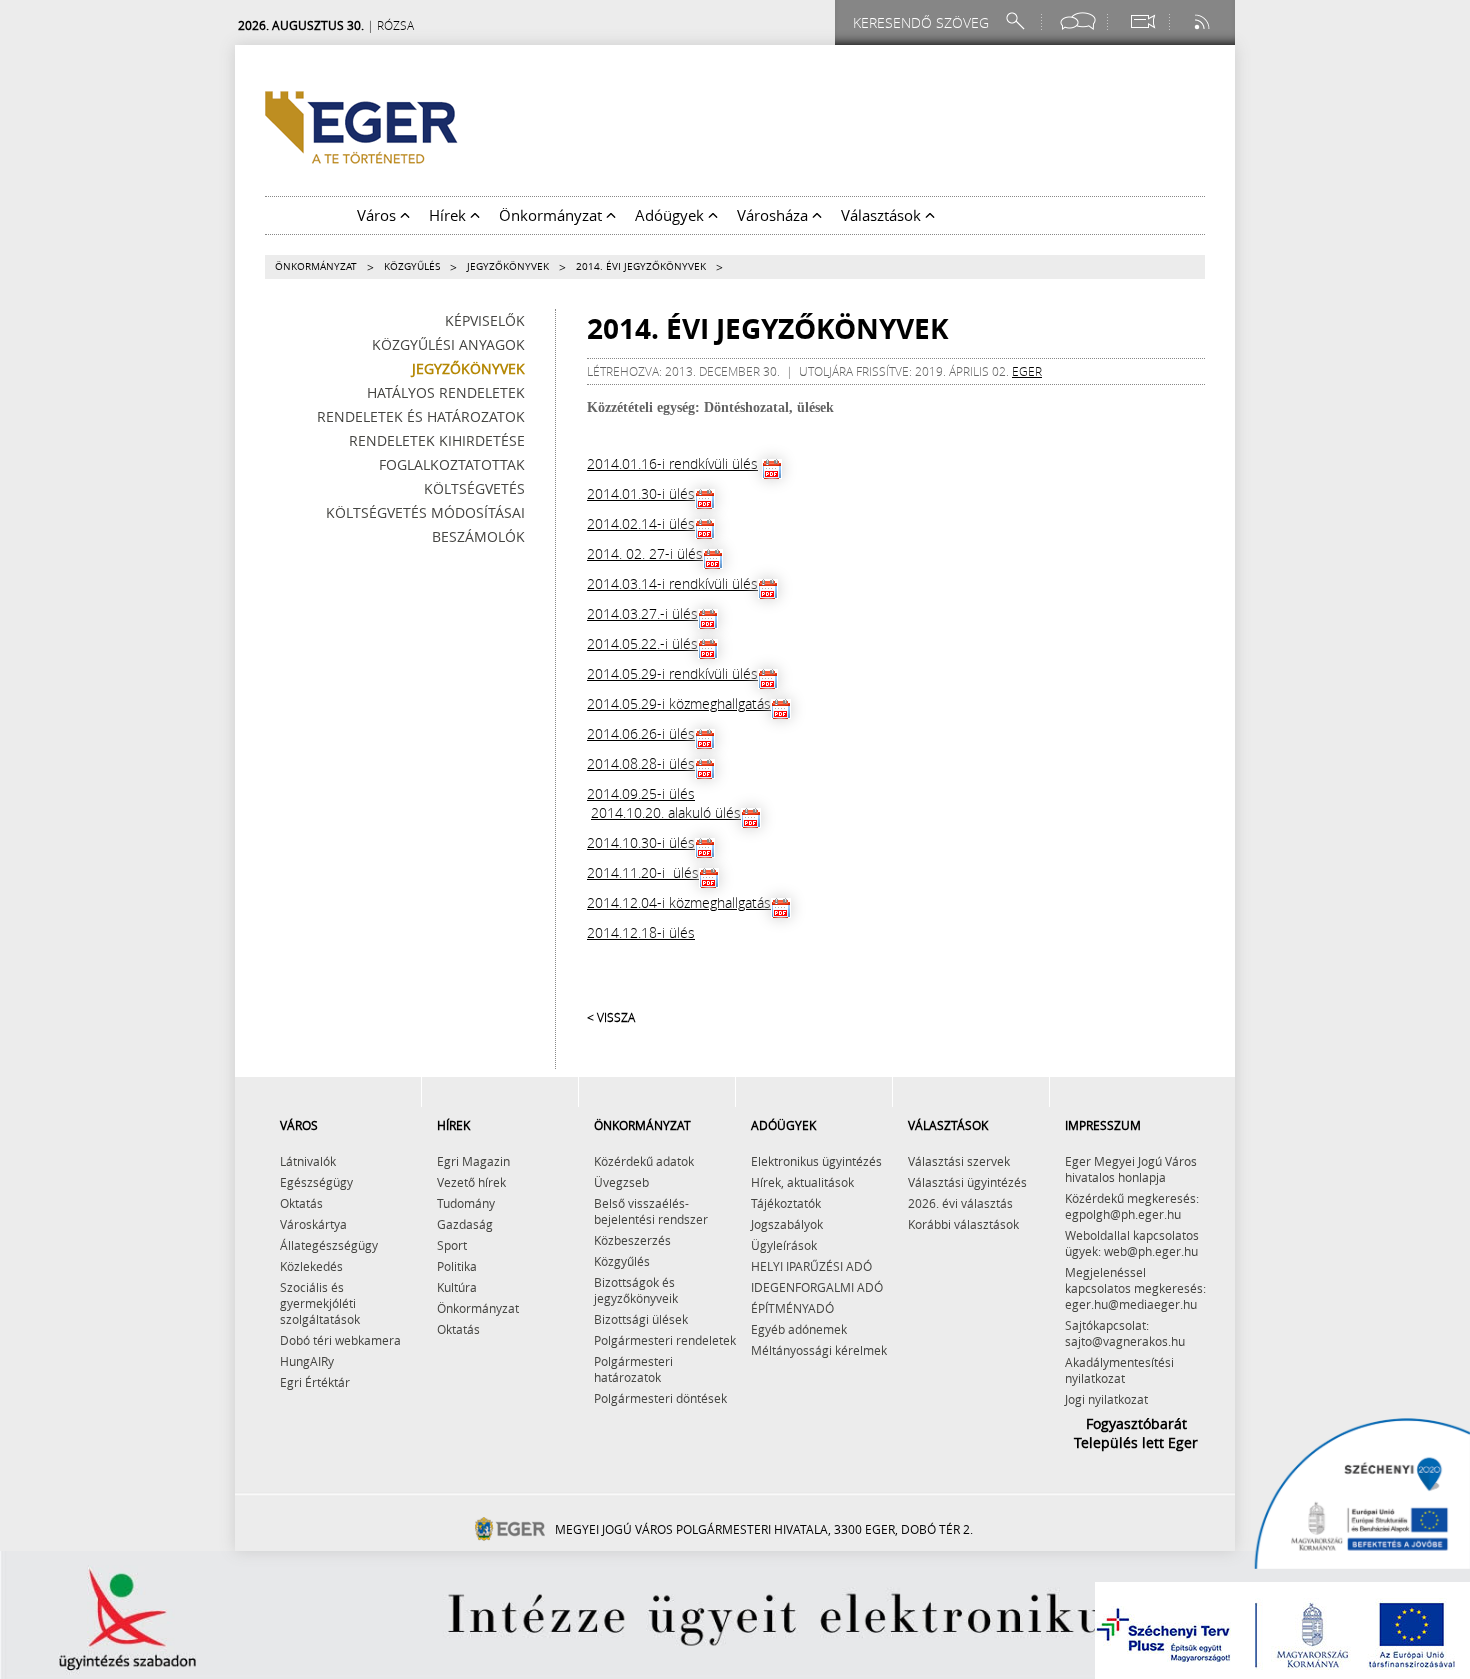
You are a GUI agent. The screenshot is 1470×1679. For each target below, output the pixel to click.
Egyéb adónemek (799, 1329)
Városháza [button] (774, 215)
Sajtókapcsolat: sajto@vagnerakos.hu (1125, 1333)
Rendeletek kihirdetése (437, 440)
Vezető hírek (471, 1182)
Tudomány (466, 1203)
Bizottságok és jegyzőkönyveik (636, 1290)
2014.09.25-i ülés (641, 793)
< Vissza (611, 1017)
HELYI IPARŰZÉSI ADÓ (811, 1266)
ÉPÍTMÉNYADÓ (792, 1308)
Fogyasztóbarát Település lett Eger (1136, 1433)
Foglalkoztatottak (452, 464)
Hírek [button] (449, 215)
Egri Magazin (473, 1161)
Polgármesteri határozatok (633, 1369)
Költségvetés (474, 488)
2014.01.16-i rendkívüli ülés (672, 463)
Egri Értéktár (315, 1382)
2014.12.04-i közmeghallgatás (679, 902)
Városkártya (313, 1224)
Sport (452, 1245)
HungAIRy (307, 1361)
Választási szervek (959, 1161)
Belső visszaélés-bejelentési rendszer (651, 1211)
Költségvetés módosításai (425, 512)
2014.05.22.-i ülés (642, 643)
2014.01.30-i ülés (641, 493)
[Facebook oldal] (1078, 21)
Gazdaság (465, 1224)
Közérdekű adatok (644, 1161)
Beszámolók (478, 536)
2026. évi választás (960, 1203)
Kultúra (457, 1287)
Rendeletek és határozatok (421, 416)
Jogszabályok (787, 1224)
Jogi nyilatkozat (1106, 1399)
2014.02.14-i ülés (641, 523)
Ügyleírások (784, 1245)
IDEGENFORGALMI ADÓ (817, 1287)
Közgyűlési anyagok (448, 344)
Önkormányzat (316, 266)
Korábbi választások (963, 1224)
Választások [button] (883, 215)
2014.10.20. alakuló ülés (666, 812)
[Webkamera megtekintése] (1142, 21)
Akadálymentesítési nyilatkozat (1119, 1370)
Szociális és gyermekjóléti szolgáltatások (320, 1303)
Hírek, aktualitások (802, 1182)
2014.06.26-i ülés (641, 733)
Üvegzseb (621, 1182)
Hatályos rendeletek (446, 392)
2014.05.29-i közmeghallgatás (679, 703)
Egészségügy (316, 1182)
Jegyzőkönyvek (508, 266)
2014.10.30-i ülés (641, 842)
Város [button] (378, 215)
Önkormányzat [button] (552, 215)
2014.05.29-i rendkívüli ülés (672, 673)
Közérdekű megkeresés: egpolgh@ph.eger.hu (1132, 1206)
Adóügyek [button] (671, 215)
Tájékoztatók (786, 1203)
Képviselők (485, 320)
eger (1027, 371)
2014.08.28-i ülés (641, 763)
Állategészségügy (329, 1245)
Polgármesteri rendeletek (665, 1340)
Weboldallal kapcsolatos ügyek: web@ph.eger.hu (1132, 1243)
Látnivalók (308, 1161)
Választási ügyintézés (967, 1182)
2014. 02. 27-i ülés (645, 553)
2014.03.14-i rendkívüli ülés (672, 583)
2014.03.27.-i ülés (642, 613)
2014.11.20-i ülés (643, 872)
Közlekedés (311, 1266)
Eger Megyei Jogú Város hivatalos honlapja (1131, 1169)
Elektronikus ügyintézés (816, 1161)
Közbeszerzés (632, 1240)
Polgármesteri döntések (660, 1398)
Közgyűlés (412, 266)
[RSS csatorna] (1204, 21)
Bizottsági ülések (641, 1319)
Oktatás (301, 1203)
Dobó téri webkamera (340, 1340)
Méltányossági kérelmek (819, 1350)
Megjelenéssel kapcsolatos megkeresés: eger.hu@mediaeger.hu (1135, 1288)
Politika (457, 1266)
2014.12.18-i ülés (641, 932)
